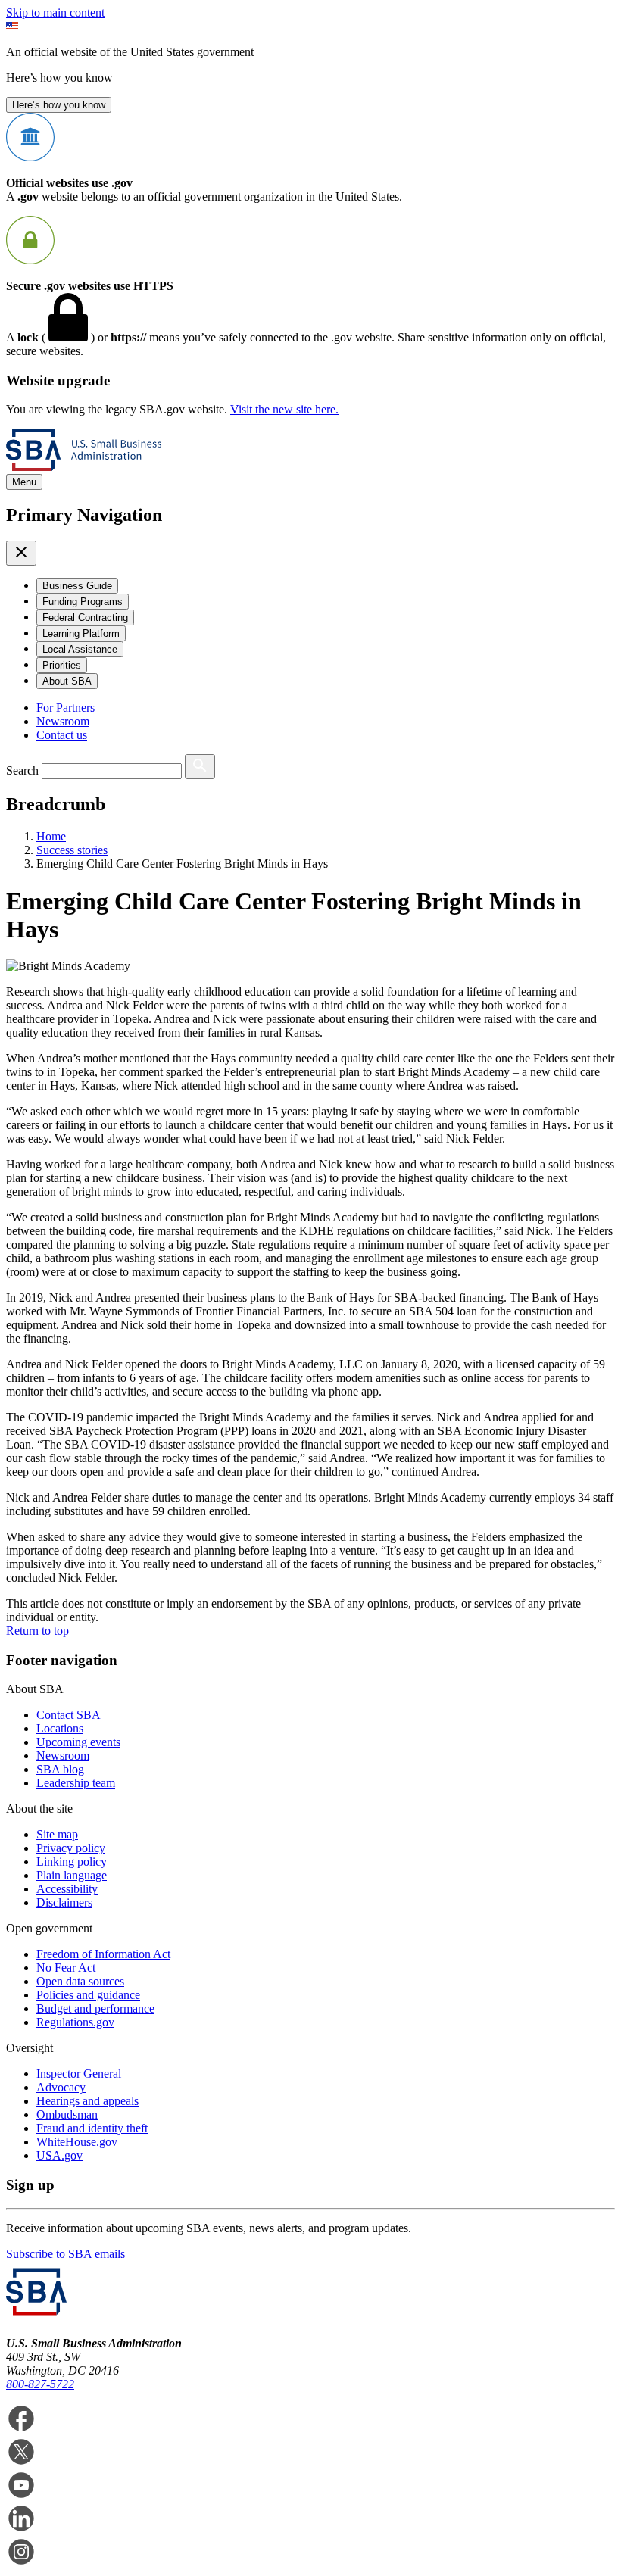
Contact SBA (69, 1715)
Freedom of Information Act (103, 1954)
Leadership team (76, 1783)
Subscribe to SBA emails (66, 2254)
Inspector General (79, 2074)
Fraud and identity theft (92, 2128)
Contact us (62, 735)
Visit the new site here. (284, 409)
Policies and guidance (88, 1995)
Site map (57, 1834)
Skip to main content (55, 12)
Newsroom (63, 721)
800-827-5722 (40, 2384)
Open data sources (80, 1981)
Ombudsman (67, 2114)
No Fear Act (66, 1968)
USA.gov (59, 2155)
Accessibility (67, 1889)
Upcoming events (78, 1742)
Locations (60, 1728)
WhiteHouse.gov (77, 2142)
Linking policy (72, 1862)
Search (22, 770)
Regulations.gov (75, 2022)
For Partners (66, 708)
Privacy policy (71, 1848)
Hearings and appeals (87, 2101)
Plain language (72, 1875)
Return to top (37, 1631)
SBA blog (60, 1769)
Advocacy (61, 2087)
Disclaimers (64, 1902)
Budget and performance (95, 2008)
